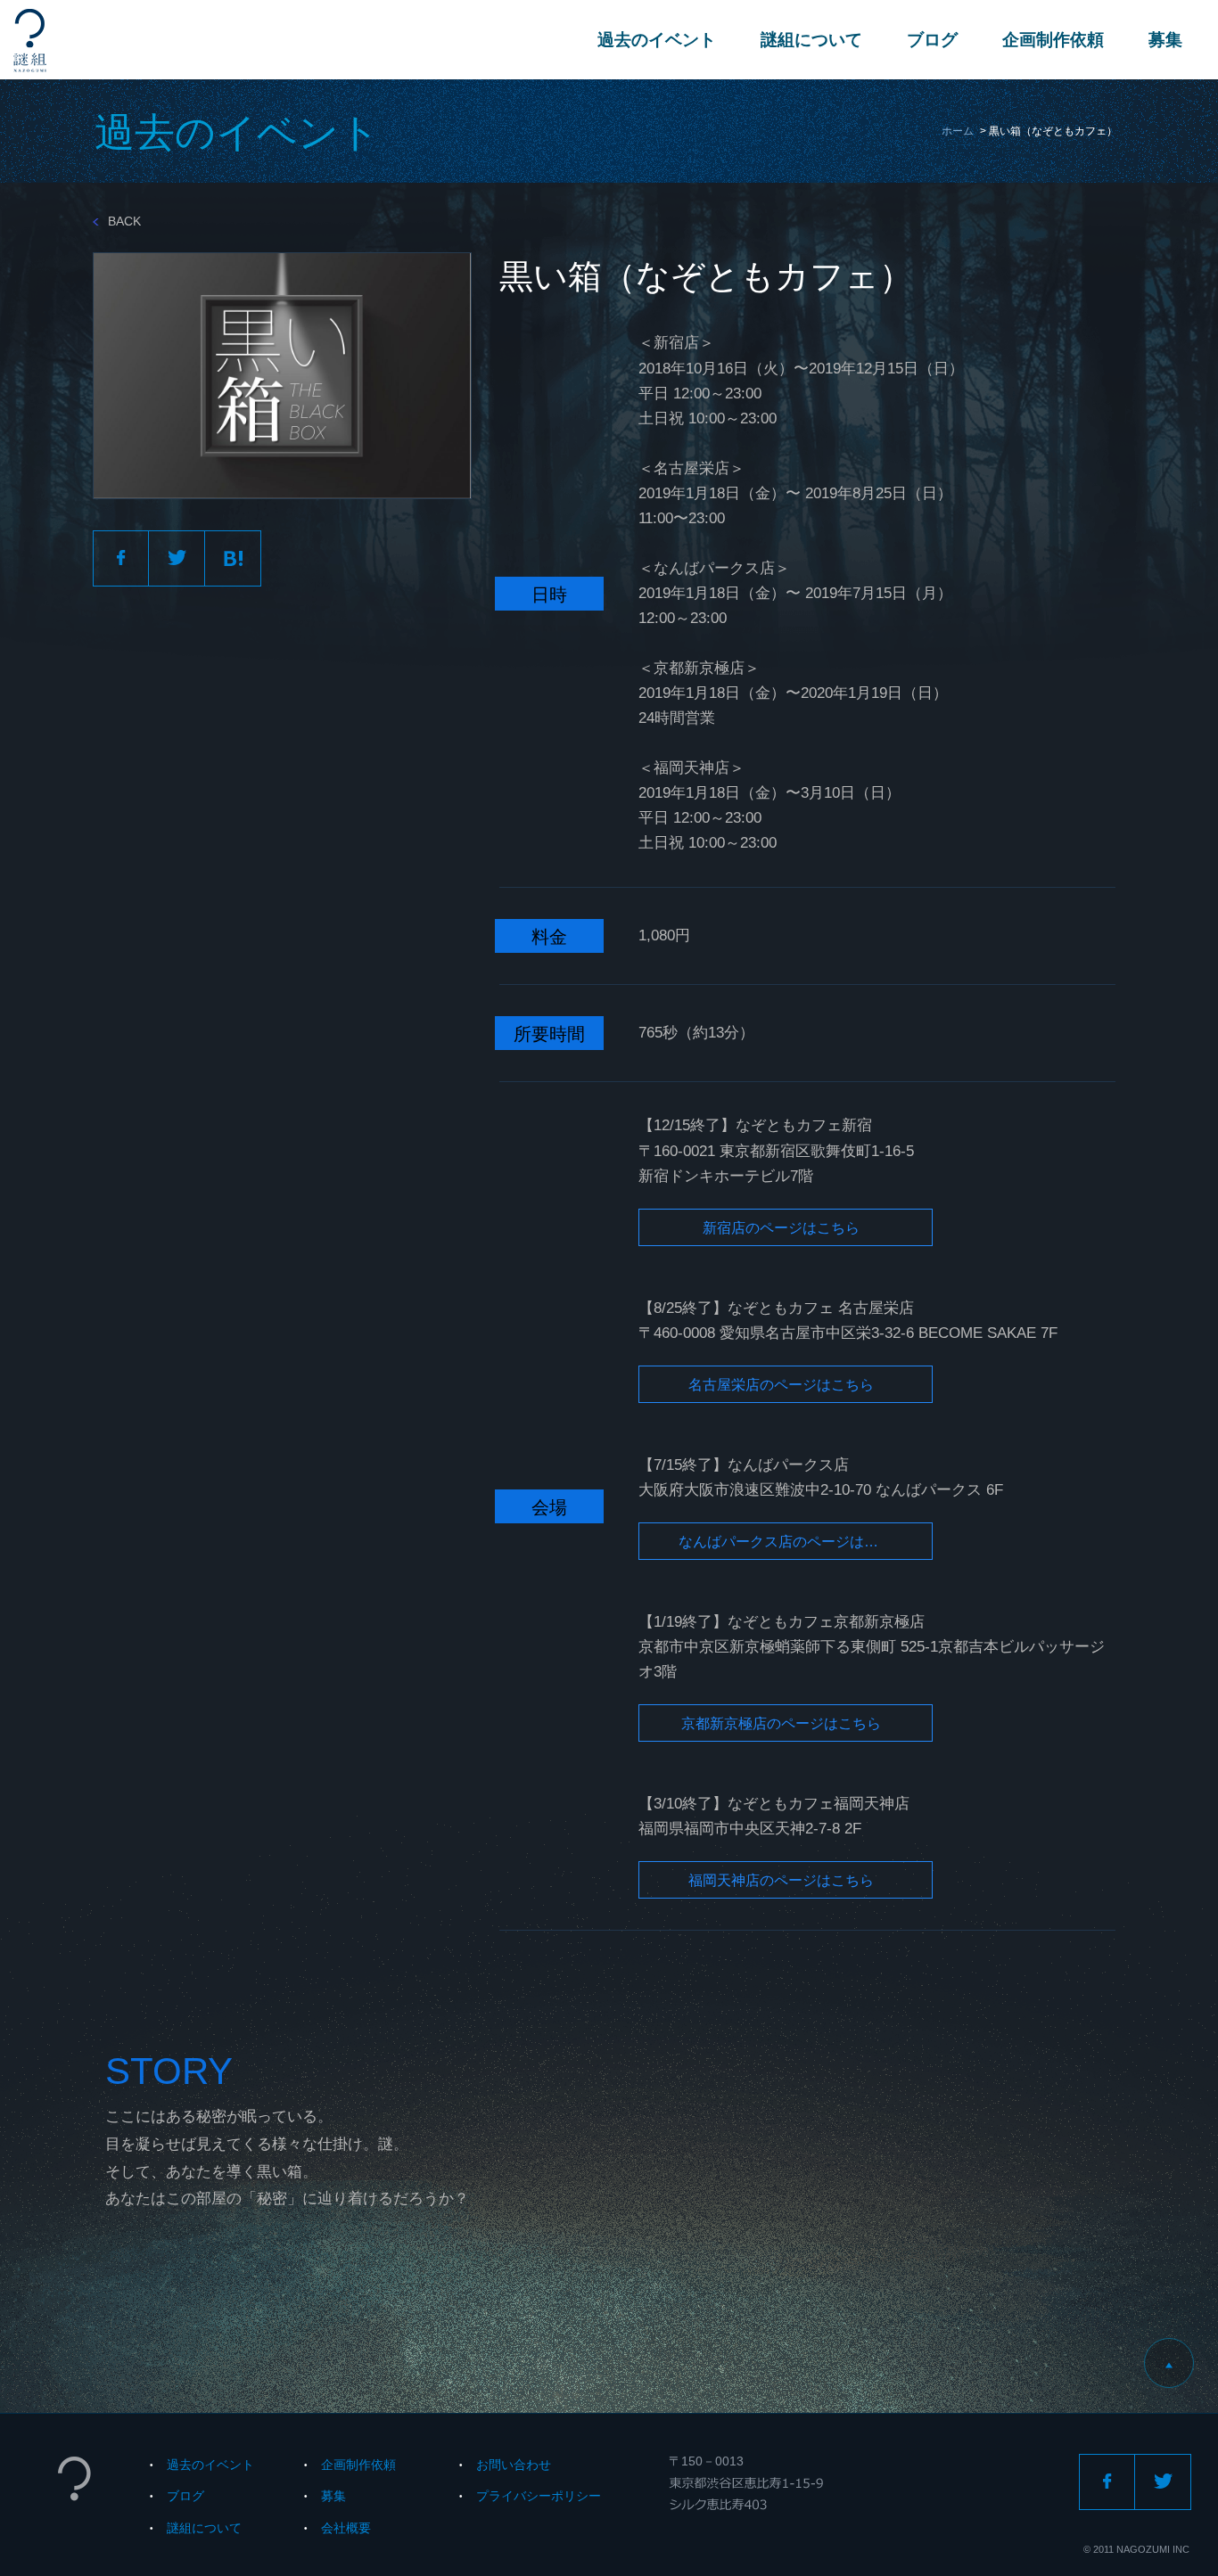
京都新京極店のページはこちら (781, 1723)
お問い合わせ (514, 2465)
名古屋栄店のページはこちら (781, 1385)
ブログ (932, 40)
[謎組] (30, 41)
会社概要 (346, 2528)
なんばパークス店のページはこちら (793, 1542)
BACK (124, 221)
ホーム (958, 131)
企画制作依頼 (1053, 40)
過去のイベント (657, 40)
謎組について (811, 40)
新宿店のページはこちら (781, 1228)
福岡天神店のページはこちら (781, 1880)
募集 (1165, 40)
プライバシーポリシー (539, 2496)
